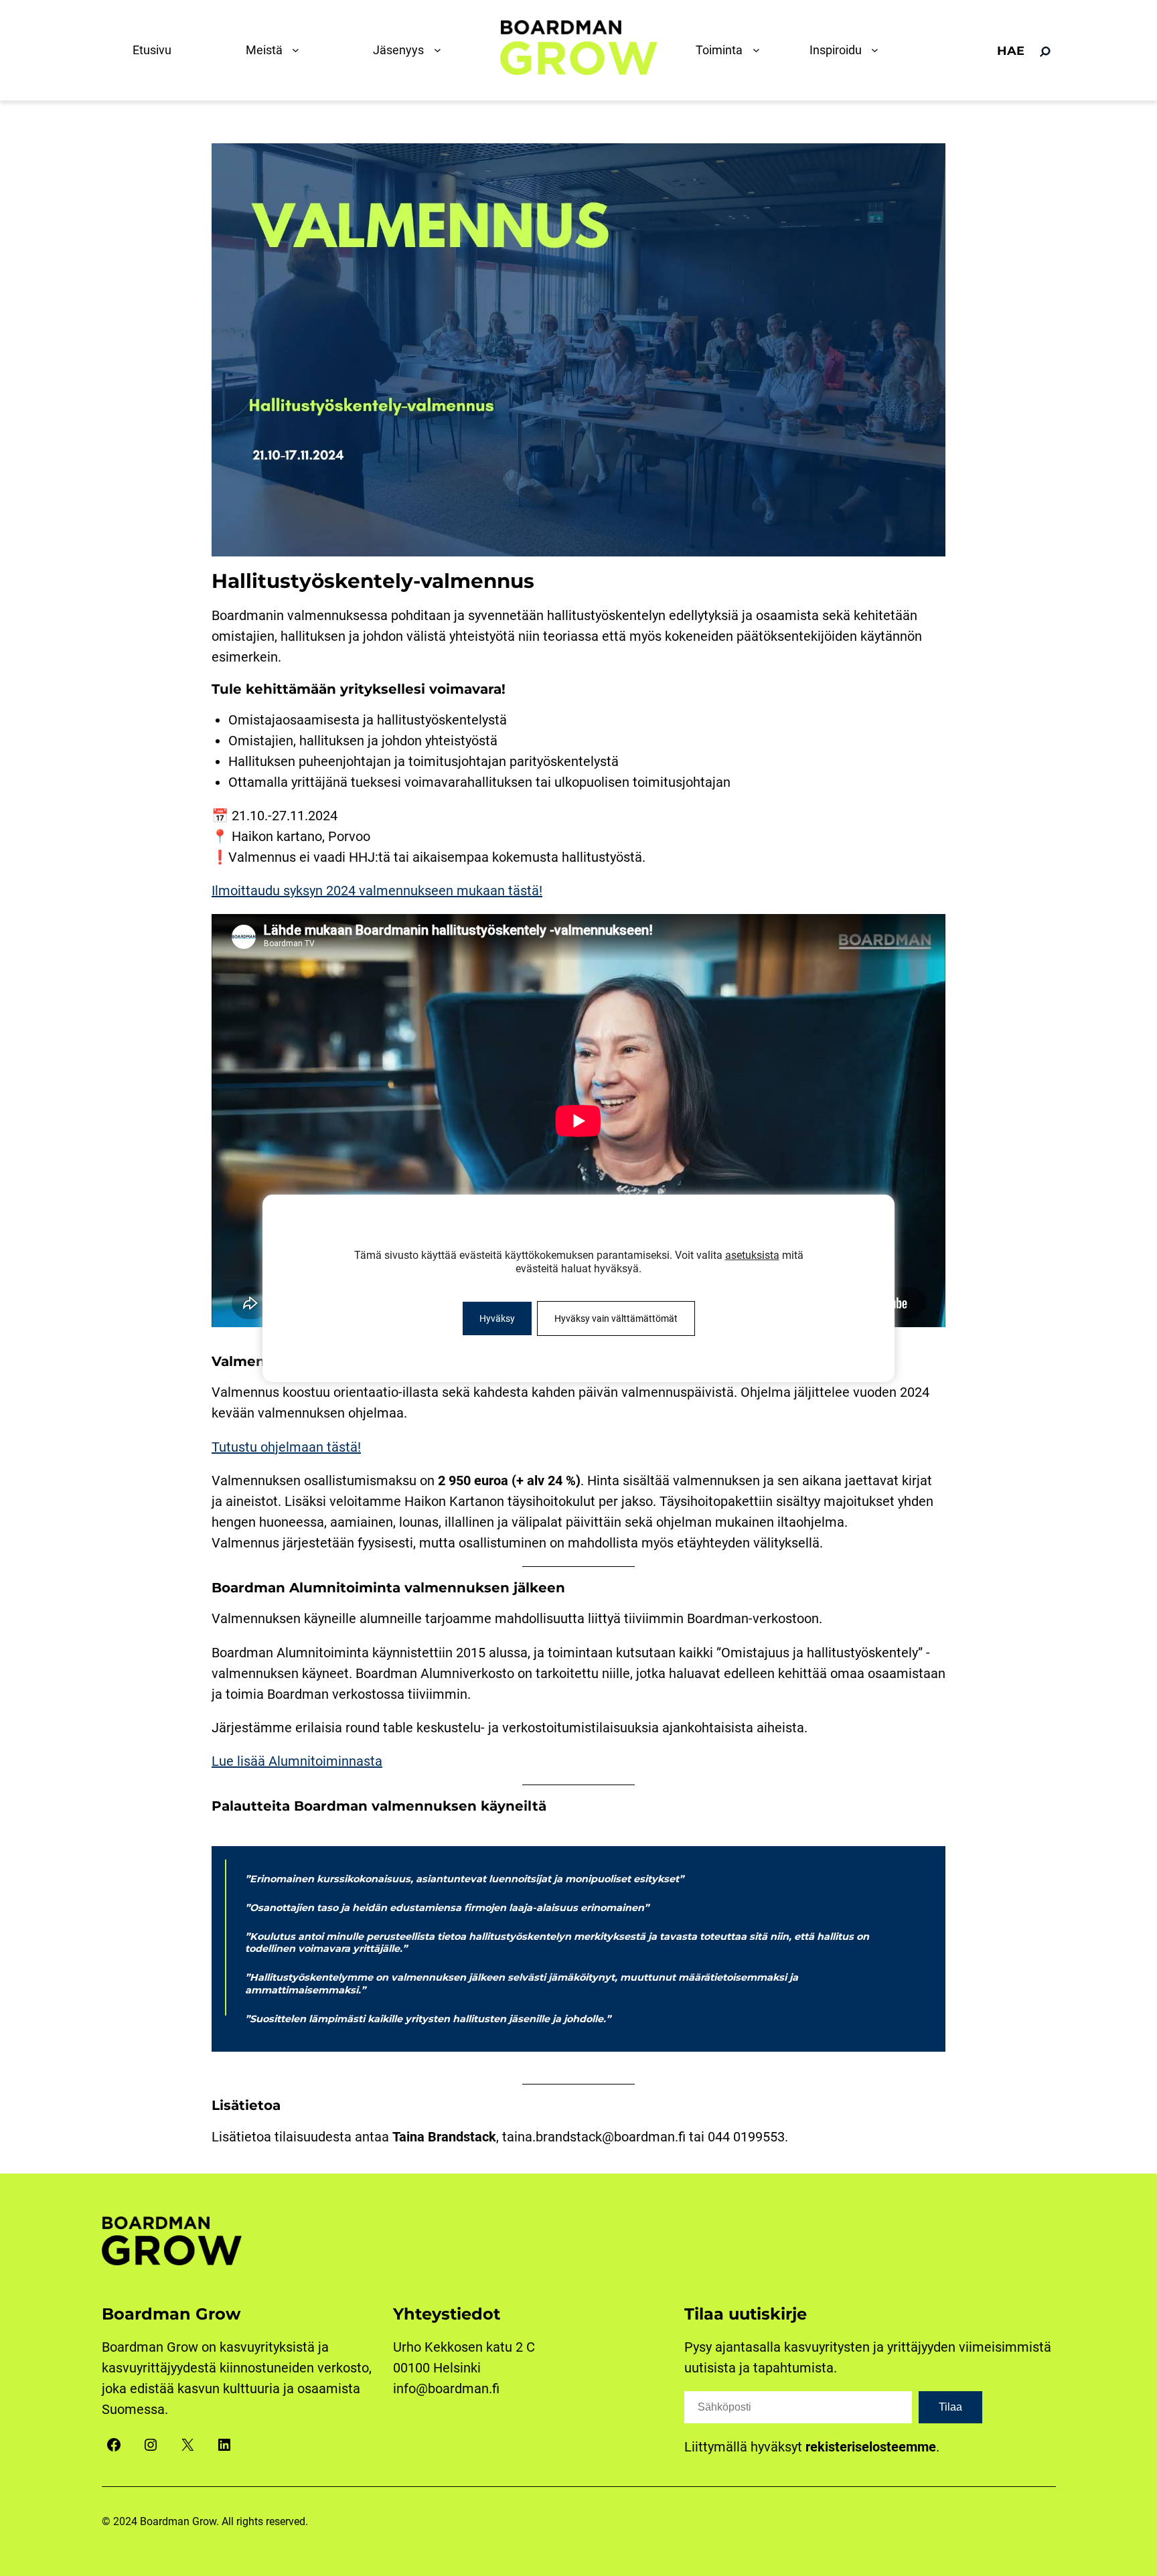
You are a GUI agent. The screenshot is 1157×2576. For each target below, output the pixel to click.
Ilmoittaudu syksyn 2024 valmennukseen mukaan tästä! (377, 891)
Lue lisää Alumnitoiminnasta (297, 1761)
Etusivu (152, 50)
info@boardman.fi (446, 2389)
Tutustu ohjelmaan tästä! (286, 1447)
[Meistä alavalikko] (299, 50)
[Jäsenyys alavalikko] (441, 50)
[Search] (1045, 52)
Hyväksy (497, 1318)
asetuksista (752, 1255)
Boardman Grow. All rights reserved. (224, 2521)
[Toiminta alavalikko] (759, 50)
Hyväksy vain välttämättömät (616, 1318)
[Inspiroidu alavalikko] (878, 50)
